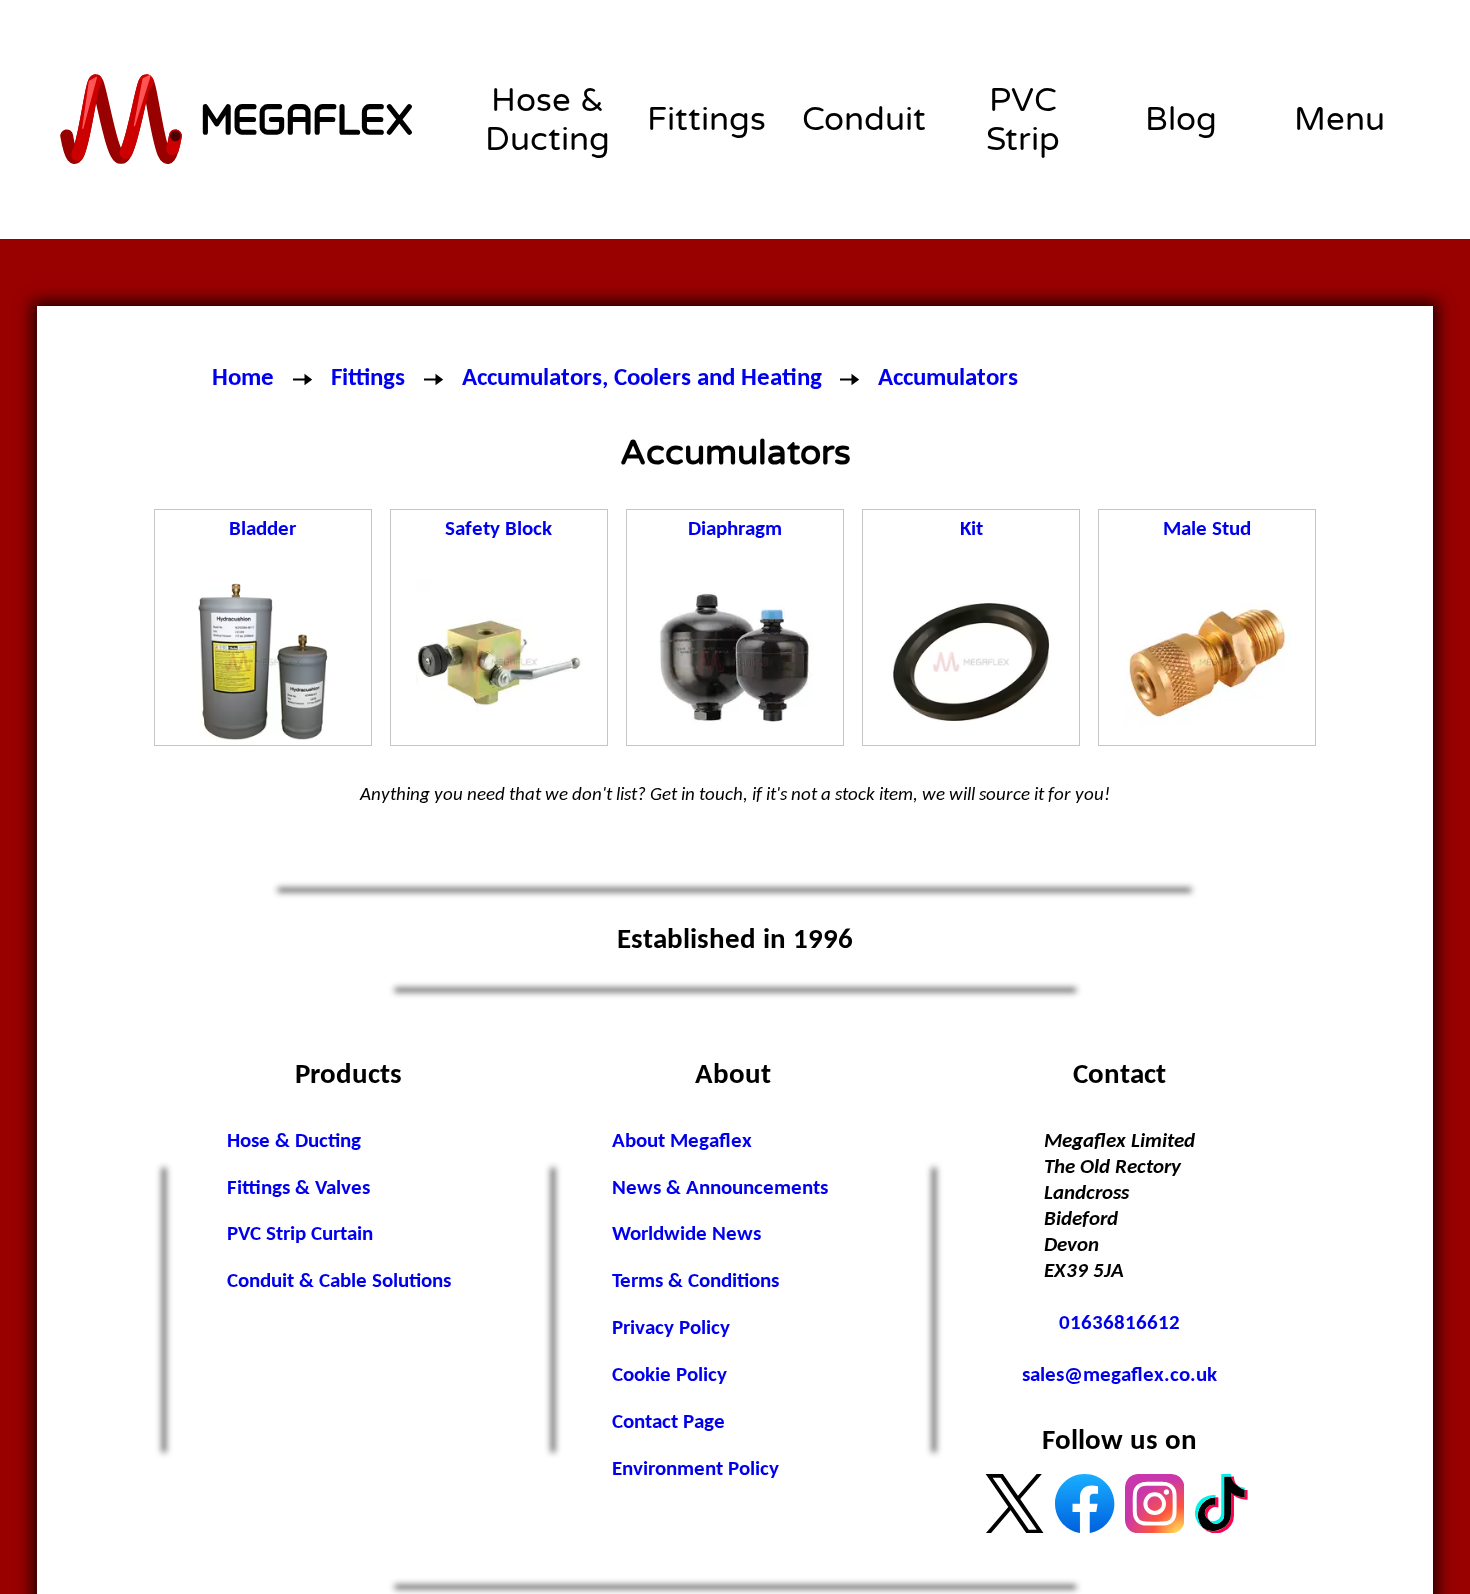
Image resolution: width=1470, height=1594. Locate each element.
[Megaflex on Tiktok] (1224, 1503)
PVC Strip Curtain (300, 1234)
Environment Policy (695, 1469)
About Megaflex (682, 1141)
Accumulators (948, 378)
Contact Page (668, 1422)
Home (243, 378)
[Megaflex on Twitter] (1014, 1503)
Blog (1181, 119)
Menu (1339, 119)
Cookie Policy (669, 1375)
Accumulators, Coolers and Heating (642, 378)
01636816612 (1119, 1323)
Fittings (706, 119)
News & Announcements (720, 1188)
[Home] (238, 119)
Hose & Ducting (547, 120)
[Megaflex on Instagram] (1154, 1503)
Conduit (864, 119)
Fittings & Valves (298, 1188)
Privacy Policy (671, 1328)
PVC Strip (1023, 120)
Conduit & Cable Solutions (339, 1281)
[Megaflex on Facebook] (1084, 1503)
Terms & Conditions (695, 1281)
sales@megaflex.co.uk (1119, 1375)
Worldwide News (686, 1234)
